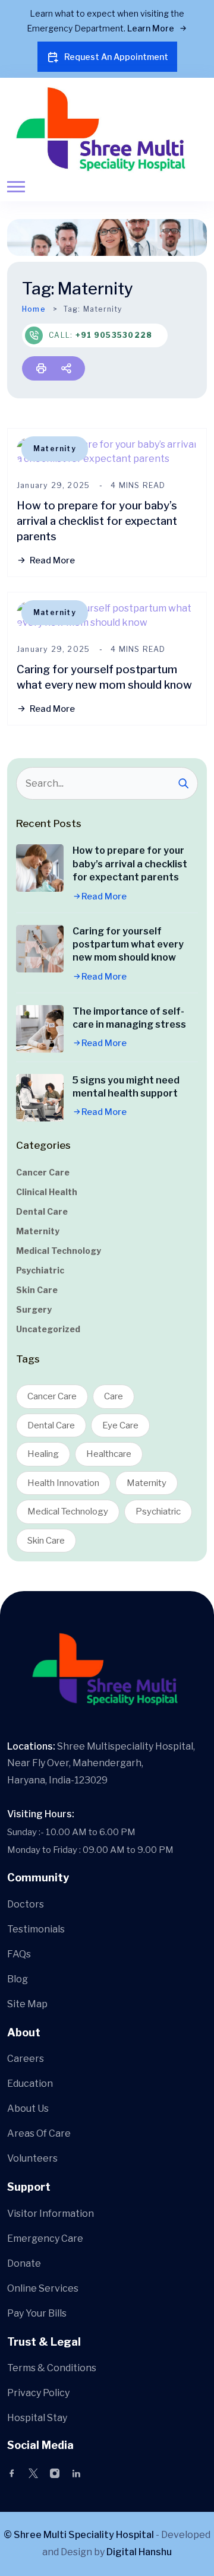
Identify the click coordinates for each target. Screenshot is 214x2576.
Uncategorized (48, 1329)
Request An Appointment (116, 57)
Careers (26, 2059)
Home (34, 309)
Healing (43, 1454)
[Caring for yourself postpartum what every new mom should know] (40, 949)
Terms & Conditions (52, 2368)
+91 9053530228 (114, 335)
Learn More (152, 28)
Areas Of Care (39, 2133)
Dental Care (42, 1211)
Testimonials (36, 1929)
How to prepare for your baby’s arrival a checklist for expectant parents (97, 521)
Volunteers (32, 2158)
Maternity (55, 449)
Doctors (26, 1904)
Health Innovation (63, 1483)
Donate (24, 2263)
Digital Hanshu (139, 2552)
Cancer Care (43, 1172)
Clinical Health (47, 1192)
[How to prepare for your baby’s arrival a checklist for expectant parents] (40, 868)
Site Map (27, 2004)
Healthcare (109, 1454)
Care (114, 1396)
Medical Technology (59, 1251)
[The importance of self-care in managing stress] (40, 1029)
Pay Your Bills (37, 2313)
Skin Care (37, 1290)
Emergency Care (45, 2238)
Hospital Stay (37, 2418)
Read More (52, 560)
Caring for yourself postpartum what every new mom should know (128, 945)
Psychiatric (40, 1270)
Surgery (34, 1309)
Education (30, 2084)
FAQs (19, 1954)
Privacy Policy (38, 2393)
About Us (28, 2108)
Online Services (43, 2288)
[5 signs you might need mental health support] (40, 1098)
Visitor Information (51, 2214)
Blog (18, 1979)
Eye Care (120, 1425)
